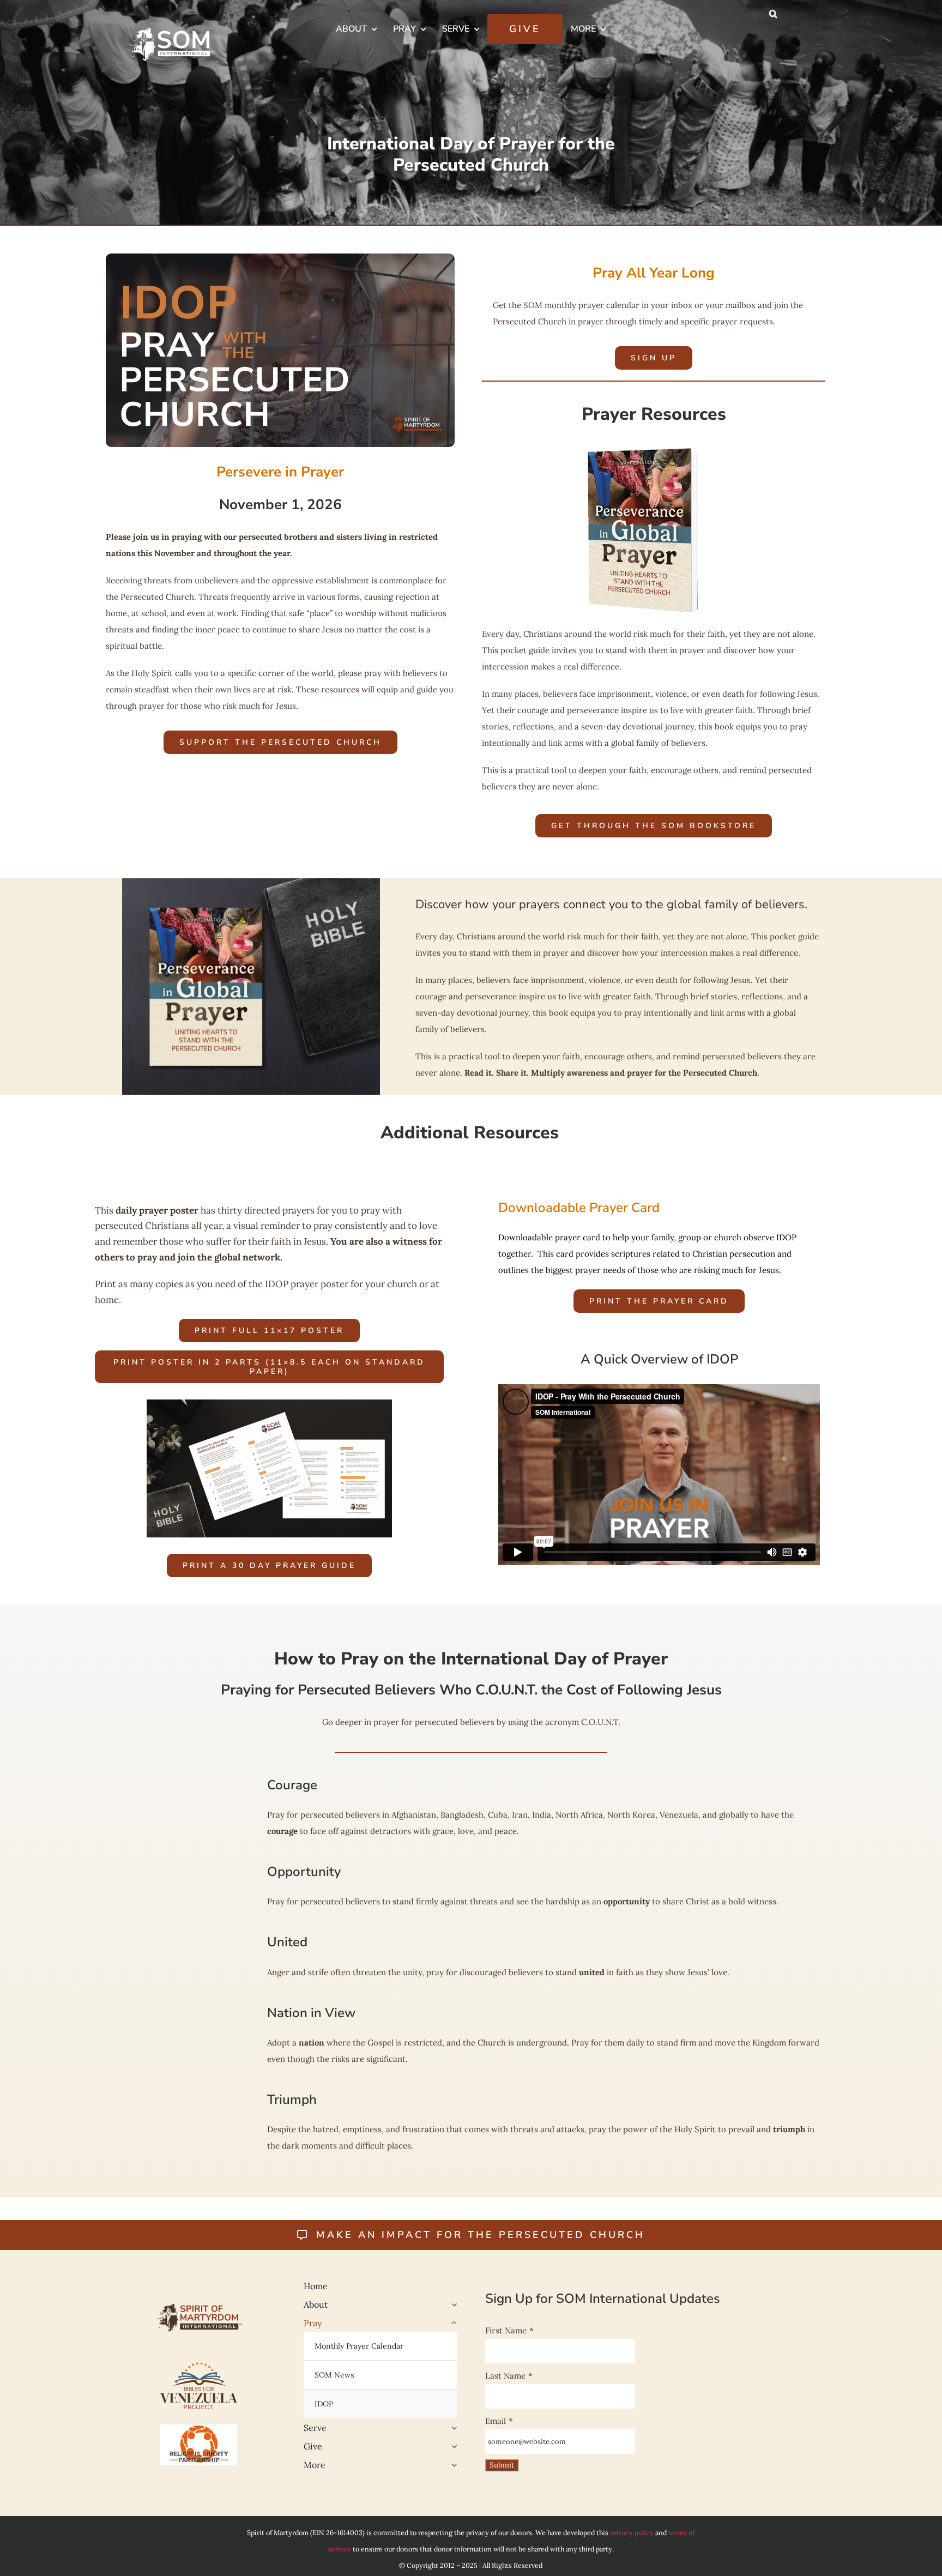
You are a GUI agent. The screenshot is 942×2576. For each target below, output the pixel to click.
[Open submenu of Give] (452, 2446)
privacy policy (632, 2532)
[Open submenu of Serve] (452, 2428)
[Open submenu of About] (452, 2304)
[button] (773, 14)
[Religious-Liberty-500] (199, 2429)
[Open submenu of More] (452, 2465)
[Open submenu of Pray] (452, 2323)
